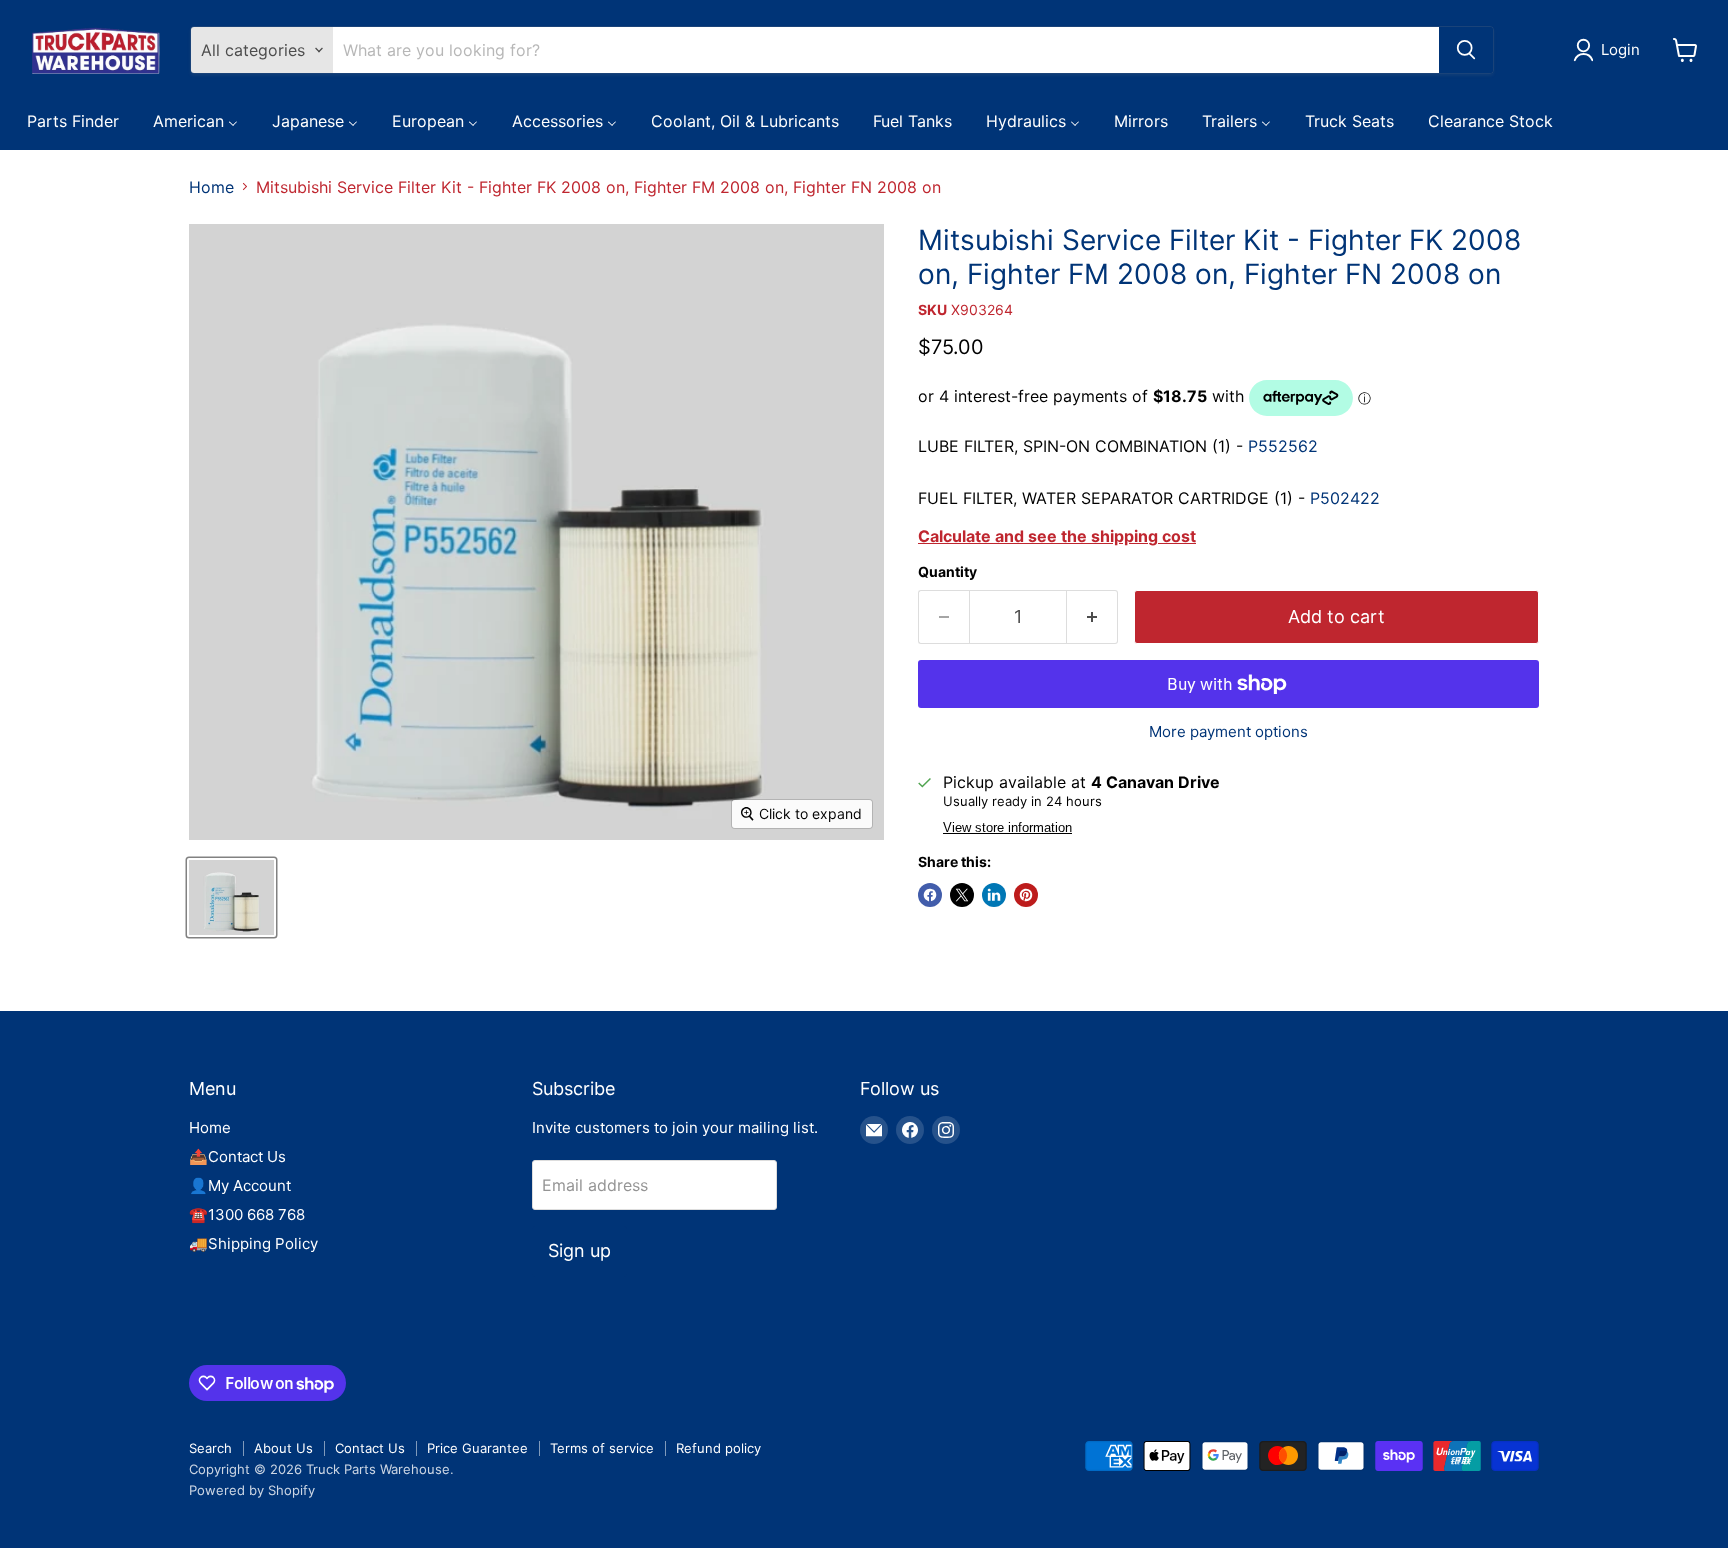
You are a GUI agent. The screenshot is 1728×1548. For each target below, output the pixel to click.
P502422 (1342, 498)
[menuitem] (73, 120)
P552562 (1283, 446)
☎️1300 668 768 (247, 1214)
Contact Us (370, 1448)
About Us (283, 1448)
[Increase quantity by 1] (1092, 617)
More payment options (1228, 731)
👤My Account (240, 1185)
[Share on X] (962, 895)
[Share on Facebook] (930, 895)
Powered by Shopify (252, 1490)
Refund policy (718, 1448)
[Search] (1466, 50)
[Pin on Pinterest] (1026, 895)
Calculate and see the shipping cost (1057, 536)
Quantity (947, 572)
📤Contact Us (237, 1156)
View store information (1007, 828)
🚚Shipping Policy (253, 1243)
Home (211, 187)
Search (210, 1448)
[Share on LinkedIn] (994, 895)
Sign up (579, 1250)
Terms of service (602, 1448)
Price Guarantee (477, 1448)
